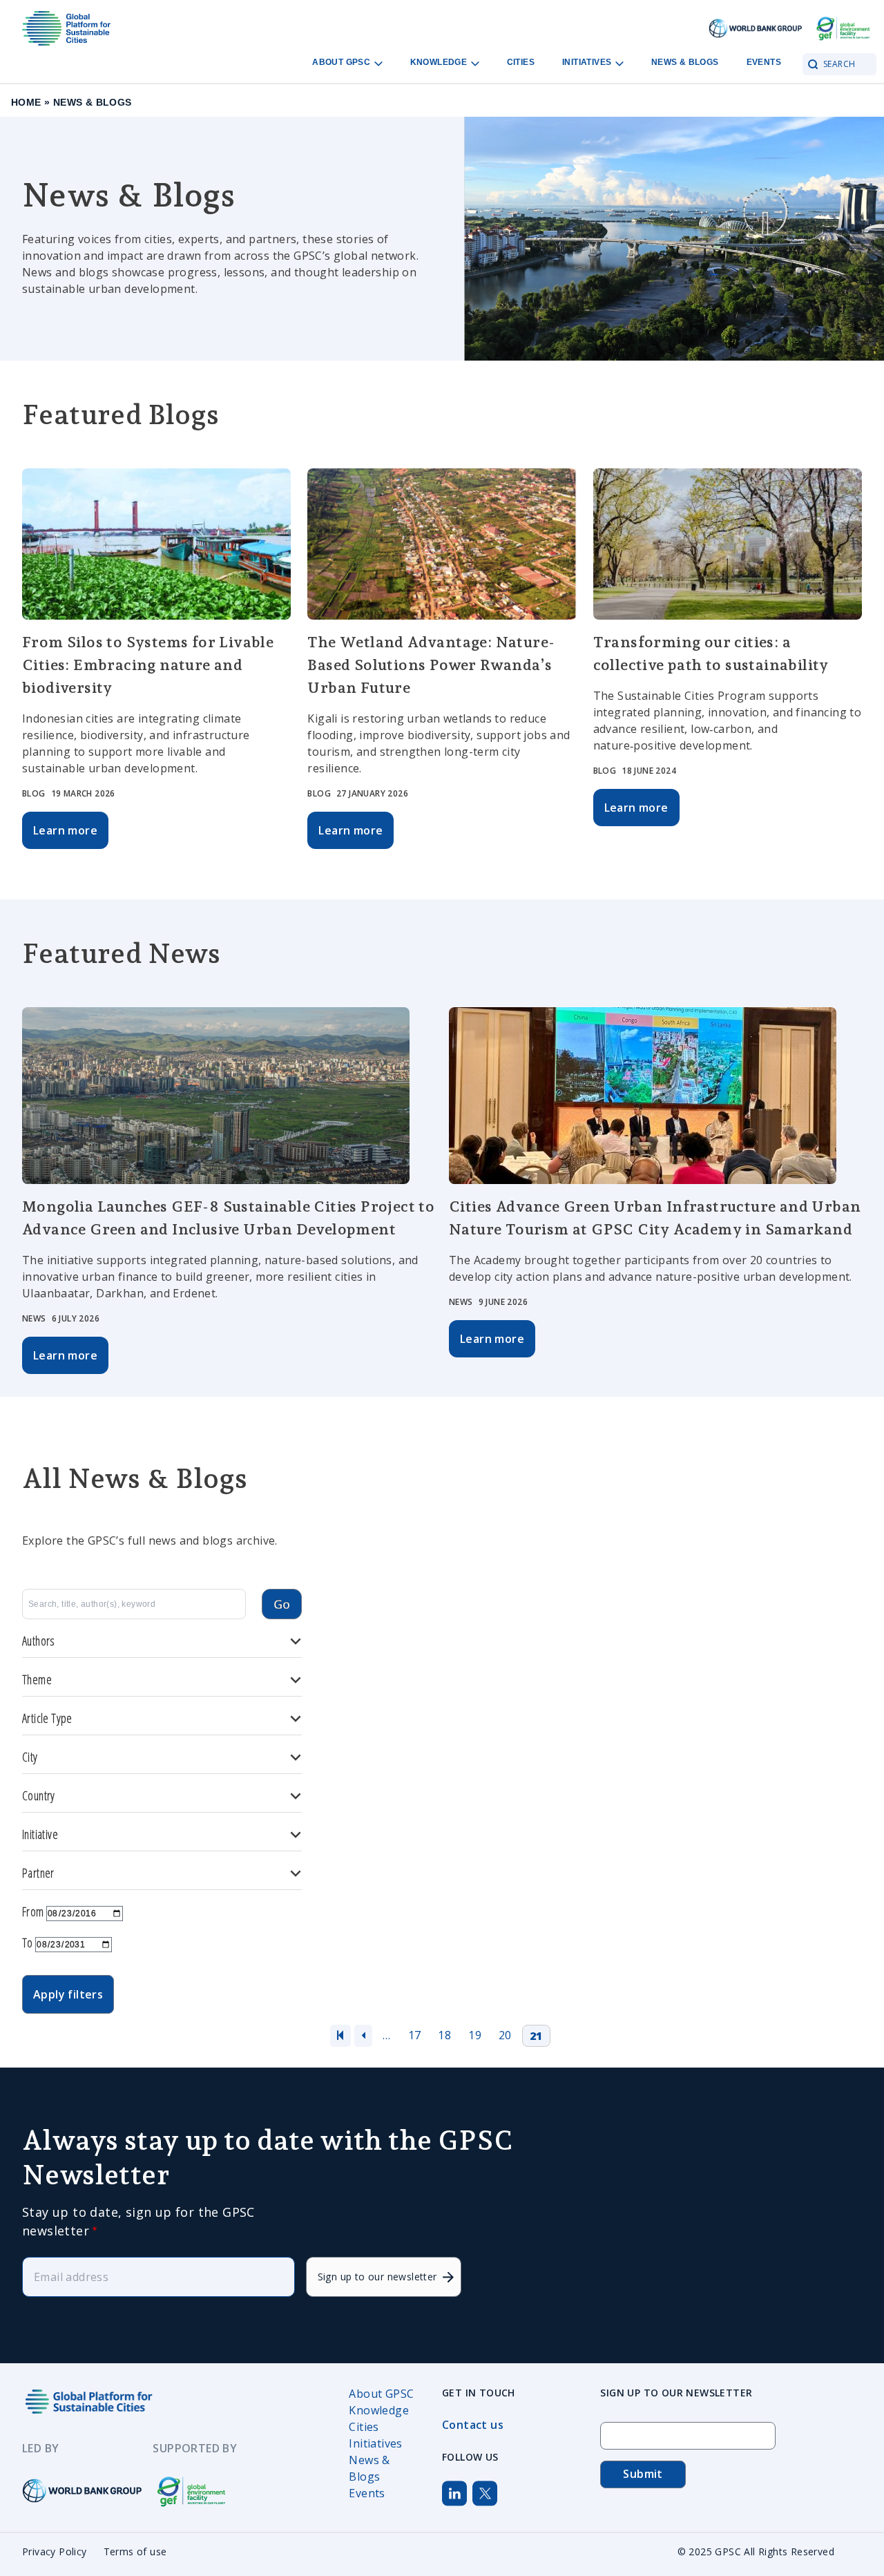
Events (764, 62)
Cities (521, 62)
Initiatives (588, 62)
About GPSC (342, 62)
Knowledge (440, 62)
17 (415, 2035)
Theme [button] (37, 1679)
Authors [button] (39, 1641)
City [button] (30, 1757)
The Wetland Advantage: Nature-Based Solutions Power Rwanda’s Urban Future (431, 665)
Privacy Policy (55, 2551)
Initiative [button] (40, 1834)
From (33, 1911)
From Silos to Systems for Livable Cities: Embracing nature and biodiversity (148, 665)
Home (26, 102)
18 (444, 2035)
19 (475, 2035)
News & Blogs (685, 62)
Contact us (473, 2425)
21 (536, 2036)
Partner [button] (38, 1873)
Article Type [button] (47, 1718)
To (28, 1943)
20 (505, 2035)
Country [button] (39, 1795)
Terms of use (135, 2551)
